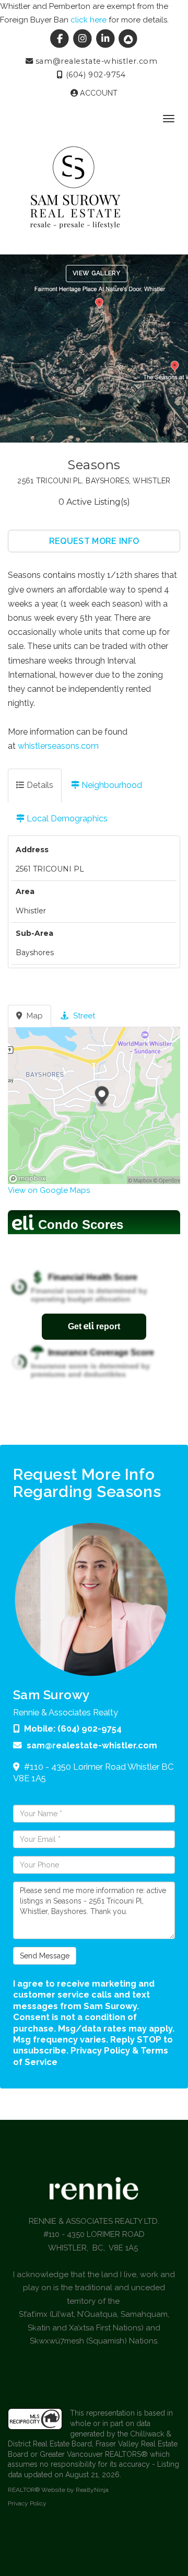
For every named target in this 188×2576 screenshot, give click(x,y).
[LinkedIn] (107, 39)
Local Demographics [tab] (66, 819)
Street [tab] (83, 1016)
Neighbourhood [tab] (111, 785)
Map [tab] (34, 1016)
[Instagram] (84, 39)
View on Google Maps (49, 1190)
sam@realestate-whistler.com (95, 61)
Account (98, 93)
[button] (94, 541)
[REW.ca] (128, 39)
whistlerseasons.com (58, 746)
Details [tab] (39, 785)
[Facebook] (61, 39)
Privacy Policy (27, 2503)
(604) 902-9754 (94, 75)
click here (89, 20)
